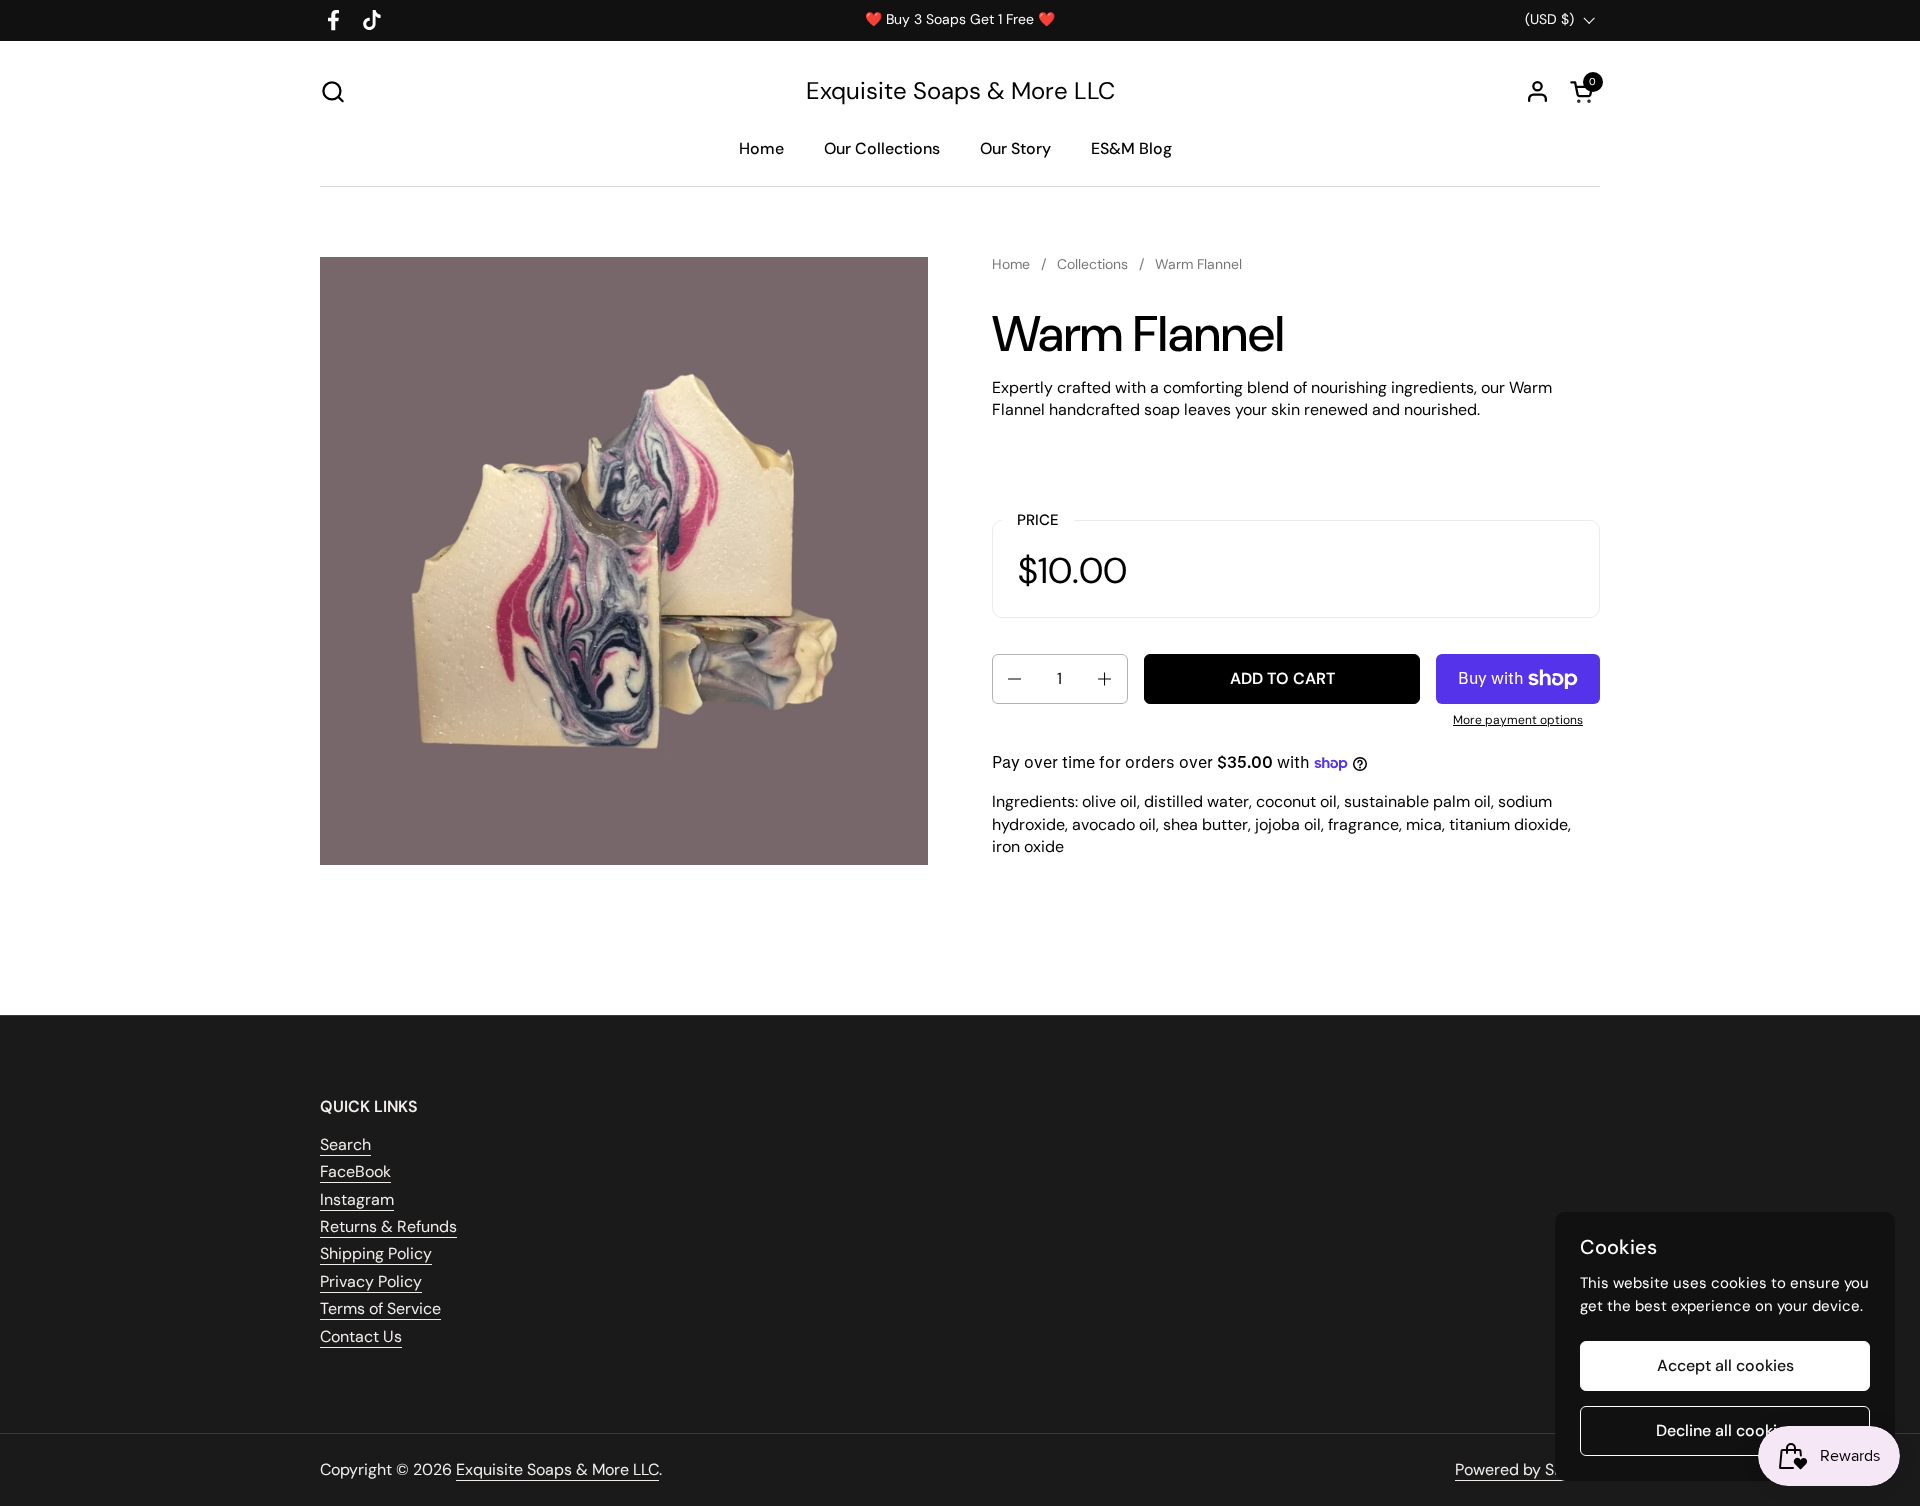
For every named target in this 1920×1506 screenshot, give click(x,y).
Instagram (357, 1199)
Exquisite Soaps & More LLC (960, 91)
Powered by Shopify (1527, 1469)
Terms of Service (380, 1308)
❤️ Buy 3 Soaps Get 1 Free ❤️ (960, 19)
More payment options (1518, 720)
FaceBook (355, 1171)
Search (345, 1144)
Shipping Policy (376, 1253)
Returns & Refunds (388, 1226)
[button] (332, 91)
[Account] (1537, 91)
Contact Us (361, 1336)
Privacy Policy (371, 1281)
